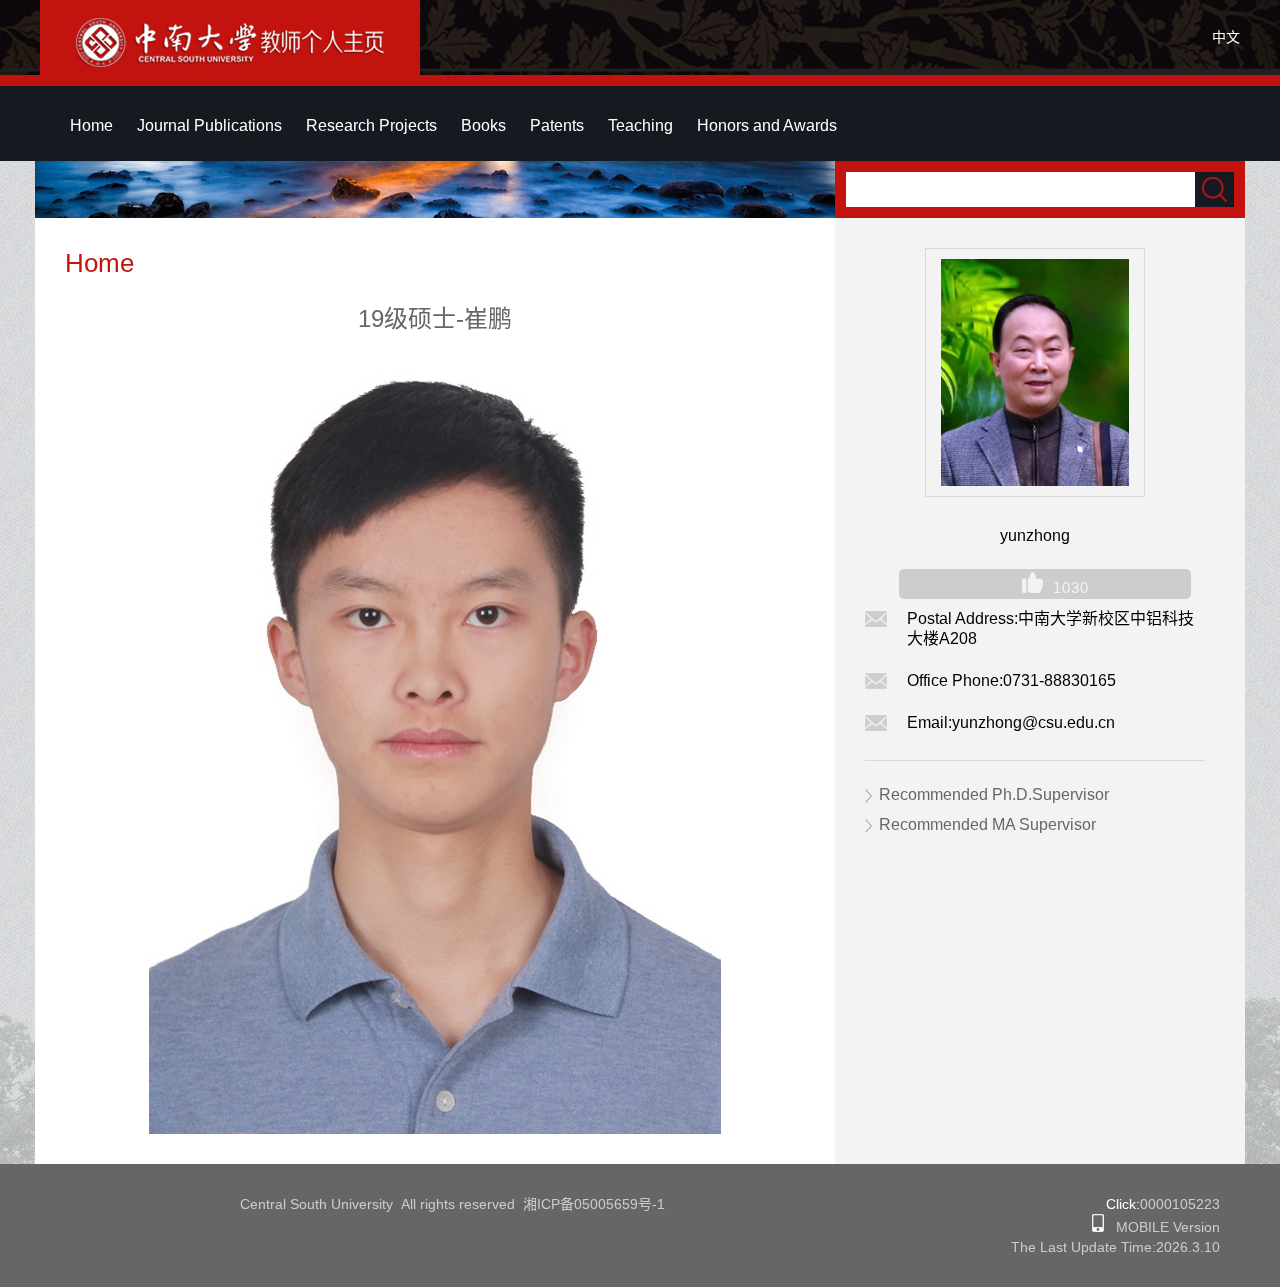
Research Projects (371, 125)
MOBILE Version (1162, 1227)
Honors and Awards (767, 125)
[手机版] (1098, 1227)
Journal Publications (209, 125)
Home (91, 125)
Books (483, 125)
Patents (557, 125)
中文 (1226, 37)
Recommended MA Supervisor (987, 824)
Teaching (640, 125)
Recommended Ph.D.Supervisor (994, 794)
